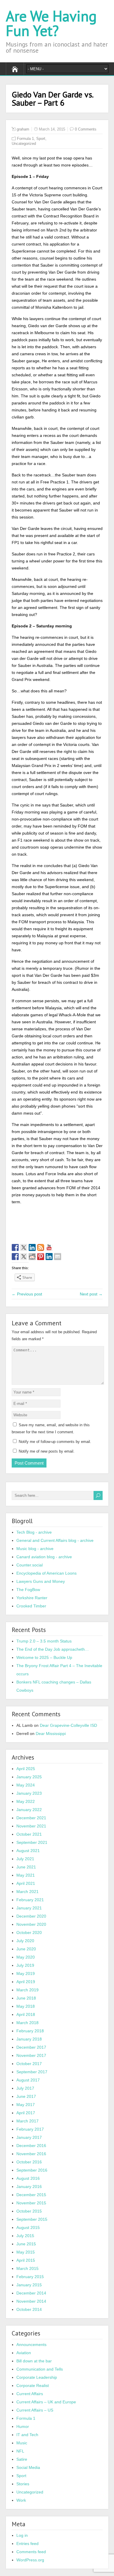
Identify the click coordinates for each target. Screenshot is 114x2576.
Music (22, 2443)
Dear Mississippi (51, 1734)
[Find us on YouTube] (49, 1247)
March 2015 (27, 2268)
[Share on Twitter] (24, 1257)
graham (23, 129)
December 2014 (31, 2293)
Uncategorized (24, 144)
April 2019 (26, 1982)
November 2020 (31, 1924)
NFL (20, 2451)
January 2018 (29, 2039)
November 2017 (31, 2055)
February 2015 (30, 2277)
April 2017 (26, 2113)
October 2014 (29, 2309)
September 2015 (32, 2219)
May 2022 (26, 1801)
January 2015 (29, 2285)
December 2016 (31, 2146)
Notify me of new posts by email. (47, 1451)
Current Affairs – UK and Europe (46, 2402)
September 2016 (32, 2170)
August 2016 (28, 2178)
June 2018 (26, 1998)
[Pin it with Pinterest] (41, 1257)
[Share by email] (58, 1257)
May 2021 (26, 1875)
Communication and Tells (40, 2369)
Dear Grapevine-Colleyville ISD (68, 1725)
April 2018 (26, 2014)
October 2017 (29, 2064)
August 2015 (28, 2227)
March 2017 (27, 2121)
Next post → (91, 1294)
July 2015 (25, 2236)
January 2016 (29, 2187)
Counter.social (30, 1565)
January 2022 (29, 1810)
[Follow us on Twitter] (24, 1247)
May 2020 (26, 1957)
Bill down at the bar (34, 2361)
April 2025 (26, 1769)
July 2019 (25, 1965)
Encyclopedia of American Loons (46, 1573)
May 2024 (26, 1785)
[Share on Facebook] (15, 1257)
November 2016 (31, 2154)
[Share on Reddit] (32, 1257)
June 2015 (26, 2244)
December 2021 (31, 1818)
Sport (41, 139)
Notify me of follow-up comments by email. (55, 1442)
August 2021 (28, 1851)
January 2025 (29, 1777)
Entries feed (27, 2544)
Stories (23, 2484)
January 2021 (29, 1908)
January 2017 (29, 2137)
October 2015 (29, 2211)
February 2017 (30, 2129)
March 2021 (27, 1892)
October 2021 (29, 1834)
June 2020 (26, 1949)
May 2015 (26, 2252)
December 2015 (31, 2195)
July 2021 (25, 1859)
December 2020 (31, 1916)
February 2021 (30, 1900)
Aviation (24, 2353)
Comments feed (31, 2552)
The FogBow (28, 1590)
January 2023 (29, 1793)
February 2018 (30, 2031)
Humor (23, 2426)
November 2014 (31, 2301)
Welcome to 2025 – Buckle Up (44, 1657)
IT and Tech (27, 2435)
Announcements (31, 2345)
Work (21, 2500)
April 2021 (26, 1883)
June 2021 (26, 1867)
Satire (22, 2459)
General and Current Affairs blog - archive (55, 1540)
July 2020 (25, 1941)
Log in (22, 2535)
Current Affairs (30, 2394)
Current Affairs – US (35, 2410)
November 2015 (31, 2203)
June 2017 (26, 2096)
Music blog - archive (35, 1549)
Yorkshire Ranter (32, 1598)
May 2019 (26, 1973)
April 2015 (26, 2260)
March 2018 (27, 2023)
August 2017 (28, 2080)
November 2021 (31, 1826)
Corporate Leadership (37, 2377)
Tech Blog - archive (34, 1532)
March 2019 (27, 1990)
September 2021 (32, 1842)
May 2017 (26, 2105)
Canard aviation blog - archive (44, 1557)
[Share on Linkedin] (49, 1257)
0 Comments (86, 129)
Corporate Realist (33, 2385)
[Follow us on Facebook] (15, 1247)
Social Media (28, 2467)
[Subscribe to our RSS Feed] (41, 1247)
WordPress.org (30, 2560)
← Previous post (27, 1294)
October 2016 (29, 2162)
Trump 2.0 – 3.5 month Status (44, 1641)
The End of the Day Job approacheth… (53, 1649)
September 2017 (32, 2072)
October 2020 (29, 1933)
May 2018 (26, 2006)
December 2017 (31, 2047)
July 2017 (25, 2088)
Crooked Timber (31, 1606)
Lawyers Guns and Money (41, 1581)
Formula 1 (25, 139)
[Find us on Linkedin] (32, 1247)
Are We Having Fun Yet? (51, 23)
